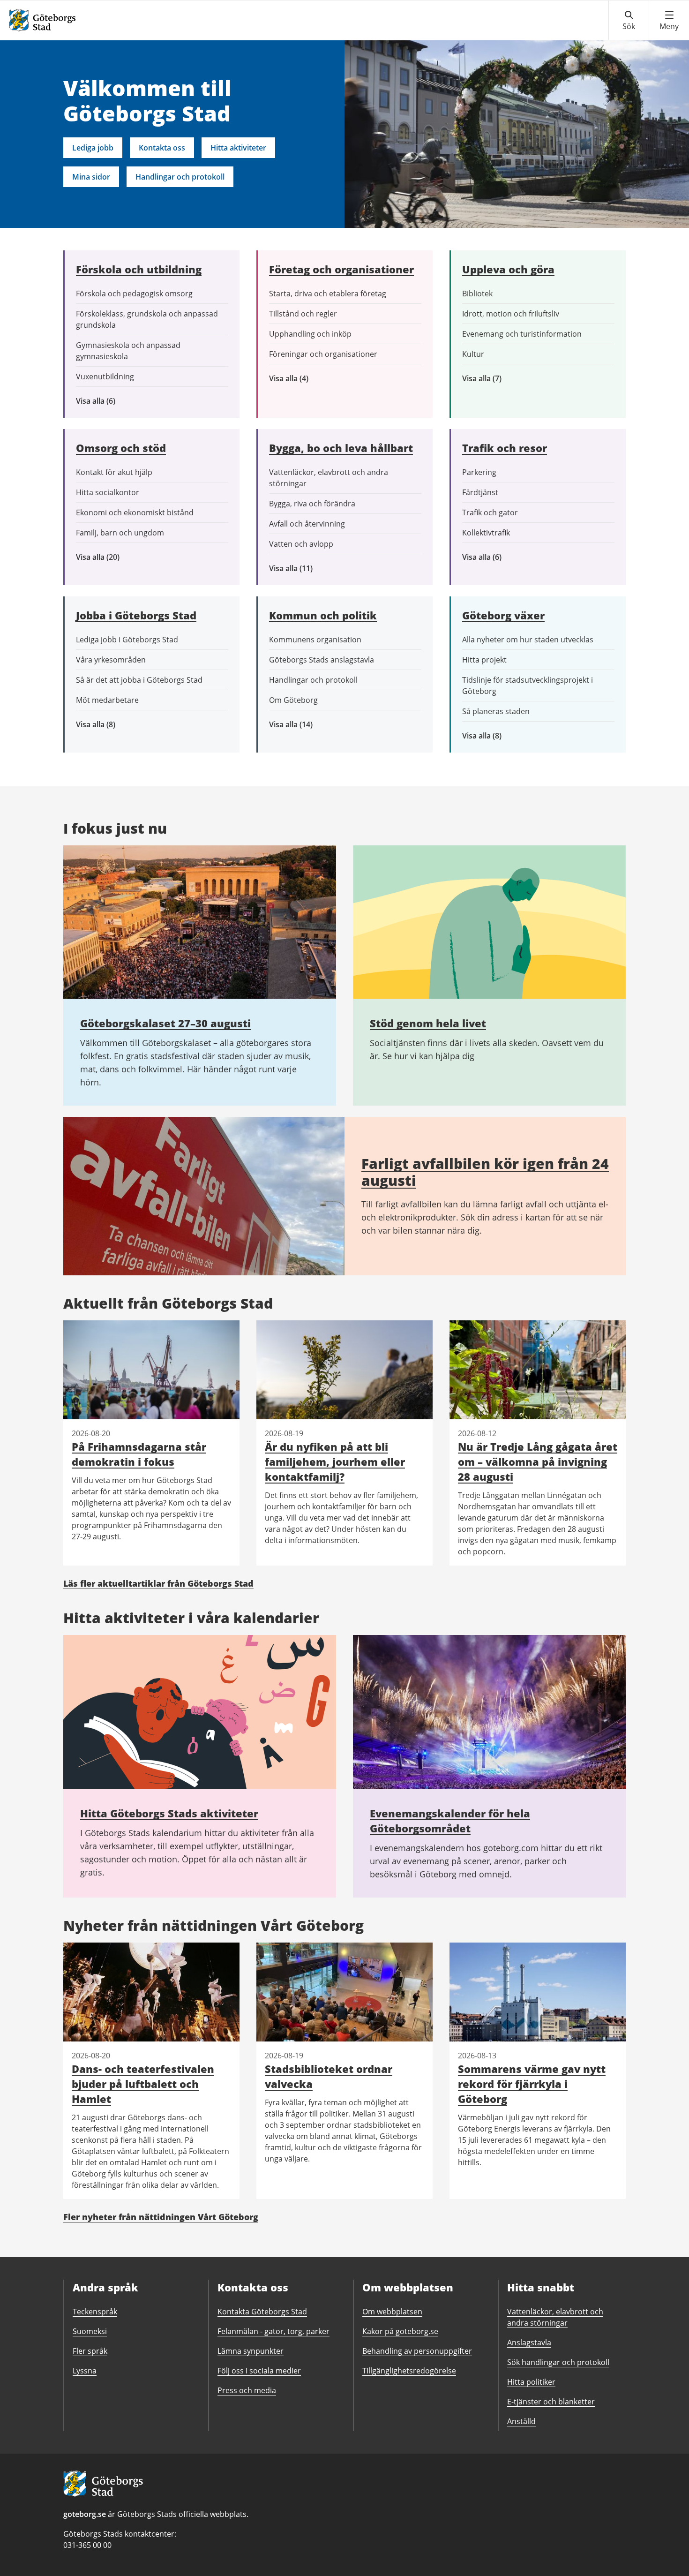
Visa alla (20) (106, 557)
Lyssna (85, 2371)
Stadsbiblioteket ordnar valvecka (329, 2076)
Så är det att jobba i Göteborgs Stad (139, 680)
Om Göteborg (293, 700)
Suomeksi (90, 2331)
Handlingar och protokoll (180, 177)
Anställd (521, 2421)
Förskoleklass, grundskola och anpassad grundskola (147, 319)
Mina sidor (91, 177)
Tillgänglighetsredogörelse (409, 2371)
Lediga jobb (93, 148)
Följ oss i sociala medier (259, 2371)
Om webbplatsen (392, 2312)
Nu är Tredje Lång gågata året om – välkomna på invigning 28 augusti (538, 1461)
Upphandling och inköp (310, 334)
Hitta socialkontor (108, 492)
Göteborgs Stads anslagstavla (322, 660)
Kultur (473, 354)
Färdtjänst (480, 492)
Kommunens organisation (315, 640)
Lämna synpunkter (251, 2351)
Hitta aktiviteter (238, 148)
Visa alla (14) (301, 725)
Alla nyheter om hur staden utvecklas (528, 640)
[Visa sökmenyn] (629, 21)
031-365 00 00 (87, 2545)
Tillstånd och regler (303, 314)
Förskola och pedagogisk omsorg (134, 294)
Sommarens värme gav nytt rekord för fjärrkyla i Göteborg (532, 2084)
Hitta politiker (531, 2382)
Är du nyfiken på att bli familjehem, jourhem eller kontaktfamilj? (335, 1461)
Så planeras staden (496, 711)
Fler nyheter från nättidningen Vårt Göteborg (161, 2217)
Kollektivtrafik (486, 533)
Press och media (247, 2390)
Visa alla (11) (298, 569)
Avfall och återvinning (307, 524)
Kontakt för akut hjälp (114, 472)
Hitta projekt (484, 660)
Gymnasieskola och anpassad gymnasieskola (128, 351)
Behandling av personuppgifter (417, 2351)
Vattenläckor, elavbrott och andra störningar (329, 478)
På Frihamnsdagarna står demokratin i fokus (139, 1454)
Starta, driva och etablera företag (328, 294)
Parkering (479, 472)
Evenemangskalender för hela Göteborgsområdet (450, 1821)
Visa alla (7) (492, 379)
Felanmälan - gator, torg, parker (273, 2331)
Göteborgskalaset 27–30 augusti (165, 1023)
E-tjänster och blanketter (551, 2402)
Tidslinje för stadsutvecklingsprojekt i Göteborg (528, 685)
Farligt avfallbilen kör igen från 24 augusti (485, 1172)
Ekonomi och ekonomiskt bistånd (135, 512)
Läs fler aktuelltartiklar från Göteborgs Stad (158, 1583)
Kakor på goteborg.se (400, 2331)
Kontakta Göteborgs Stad (262, 2312)
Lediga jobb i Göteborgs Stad (127, 640)
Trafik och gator (490, 512)
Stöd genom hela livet (428, 1023)
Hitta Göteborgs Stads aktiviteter (169, 1813)
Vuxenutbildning (105, 377)
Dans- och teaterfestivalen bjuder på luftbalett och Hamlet (143, 2084)
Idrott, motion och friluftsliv (511, 314)
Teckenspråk (95, 2312)
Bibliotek (477, 294)
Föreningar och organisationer (323, 354)
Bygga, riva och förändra (312, 504)
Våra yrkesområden (111, 660)
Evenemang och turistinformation (522, 334)
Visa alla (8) (110, 725)
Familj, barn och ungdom (120, 533)
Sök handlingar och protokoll (558, 2362)
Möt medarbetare (107, 700)
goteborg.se (85, 2514)
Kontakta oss (162, 148)
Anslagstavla (529, 2343)
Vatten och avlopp (301, 544)
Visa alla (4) (311, 379)
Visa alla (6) (109, 401)
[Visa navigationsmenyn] (669, 21)
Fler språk (90, 2351)
